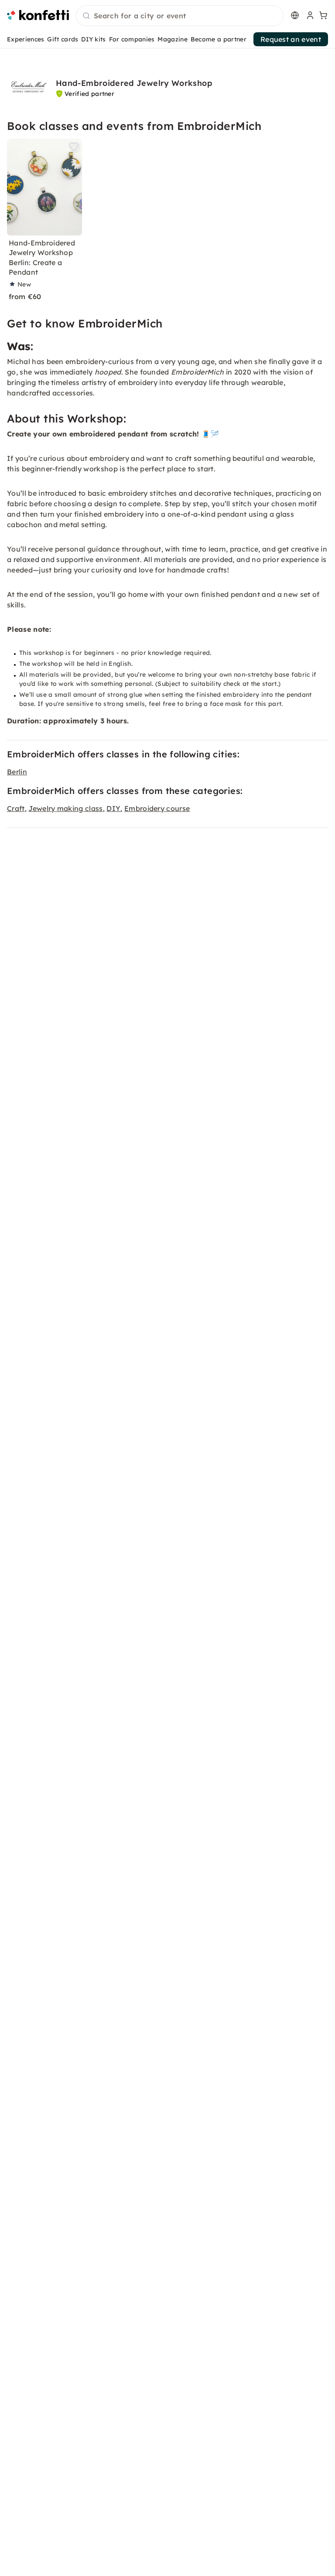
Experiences (26, 39)
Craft (16, 808)
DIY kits (94, 39)
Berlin (17, 772)
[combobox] (180, 16)
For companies (132, 39)
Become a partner (219, 39)
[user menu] (309, 15)
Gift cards (63, 39)
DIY (113, 808)
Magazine (173, 39)
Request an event (291, 39)
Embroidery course (157, 808)
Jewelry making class (65, 808)
